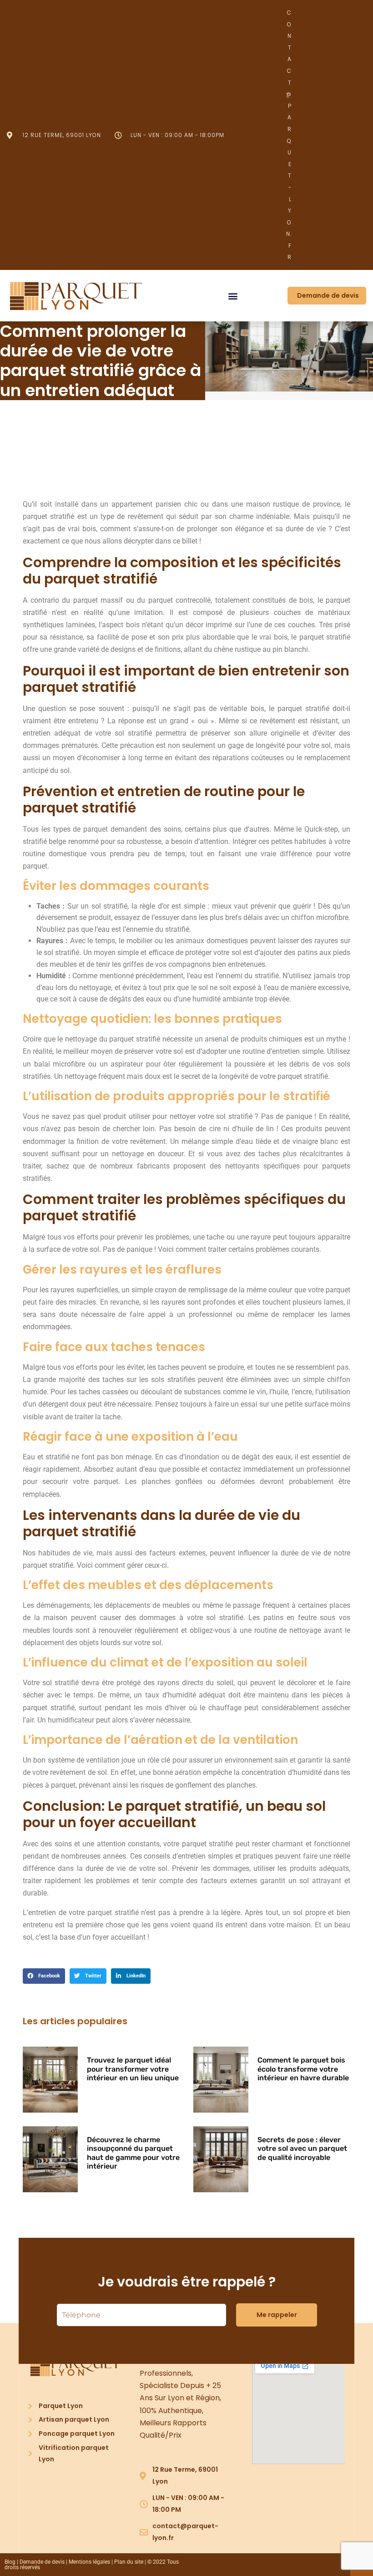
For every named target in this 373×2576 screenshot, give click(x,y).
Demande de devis (42, 2562)
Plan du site (129, 2562)
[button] (233, 296)
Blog (10, 2562)
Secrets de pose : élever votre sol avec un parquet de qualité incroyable (302, 2148)
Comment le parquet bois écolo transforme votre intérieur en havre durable (303, 2069)
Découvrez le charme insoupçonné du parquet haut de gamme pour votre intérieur (133, 2153)
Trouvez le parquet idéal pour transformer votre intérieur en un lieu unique (133, 2069)
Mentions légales (89, 2562)
